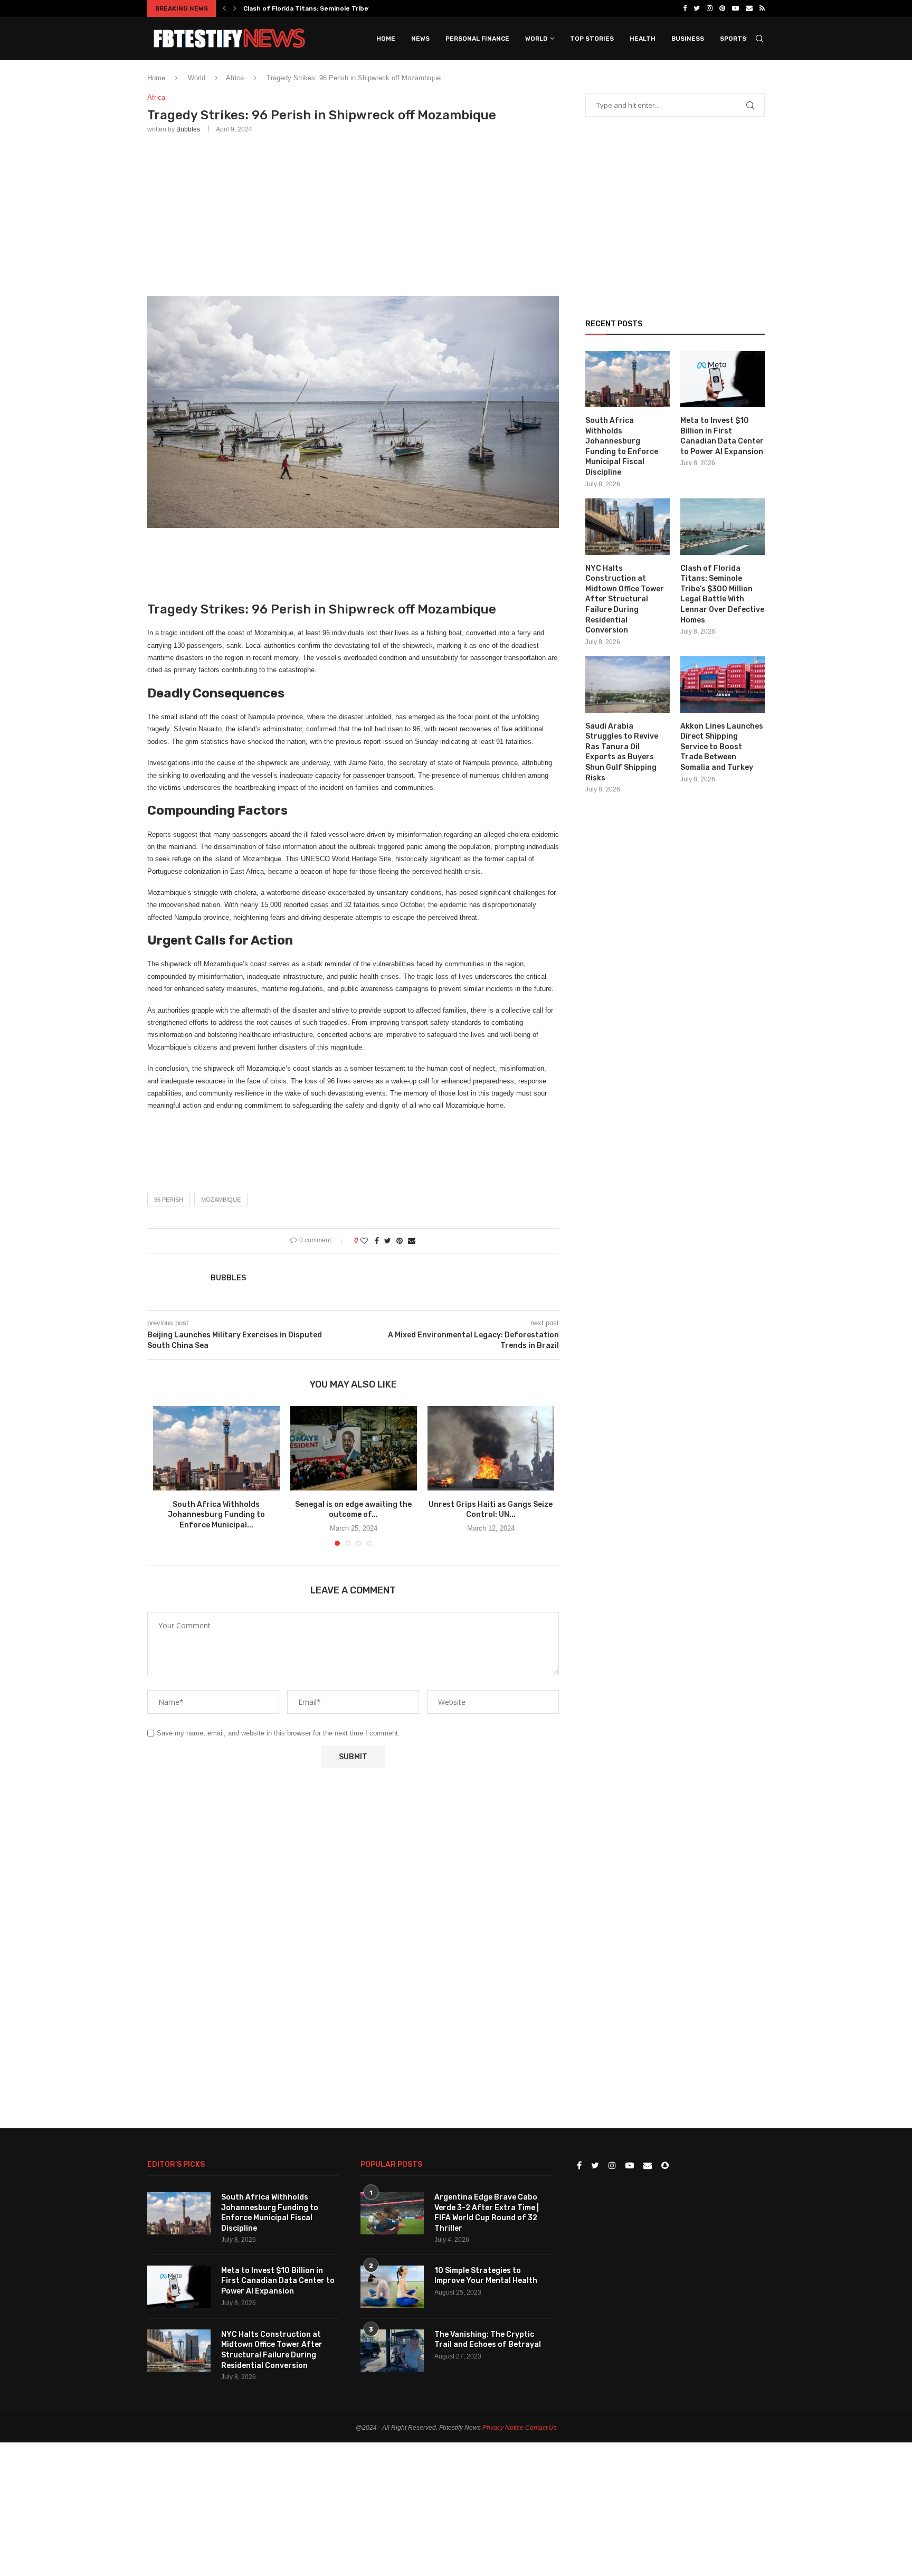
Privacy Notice (503, 2428)
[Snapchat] (665, 2166)
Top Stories (592, 39)
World (536, 39)
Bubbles (188, 129)
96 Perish (169, 1200)
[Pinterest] (722, 8)
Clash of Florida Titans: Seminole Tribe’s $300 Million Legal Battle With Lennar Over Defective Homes (722, 594)
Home (386, 39)
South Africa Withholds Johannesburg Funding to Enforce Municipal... (216, 1515)
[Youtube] (735, 8)
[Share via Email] (412, 1241)
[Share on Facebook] (377, 1241)
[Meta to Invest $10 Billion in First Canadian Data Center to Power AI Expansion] (723, 379)
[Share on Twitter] (388, 1241)
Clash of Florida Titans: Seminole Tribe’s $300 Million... (331, 8)
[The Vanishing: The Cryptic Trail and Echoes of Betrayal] (392, 2351)
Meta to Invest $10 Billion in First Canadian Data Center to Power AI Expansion (722, 436)
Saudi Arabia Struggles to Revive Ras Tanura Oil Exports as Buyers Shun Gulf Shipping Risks (622, 752)
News (420, 39)
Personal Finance (477, 39)
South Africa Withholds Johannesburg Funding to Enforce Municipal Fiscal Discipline (622, 446)
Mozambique (221, 1200)
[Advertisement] (353, 213)
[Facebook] (685, 8)
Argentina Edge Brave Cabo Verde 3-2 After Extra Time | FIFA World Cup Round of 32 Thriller (487, 2213)
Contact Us (541, 2428)
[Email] (749, 8)
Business (688, 39)
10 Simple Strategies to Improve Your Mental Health (486, 2276)
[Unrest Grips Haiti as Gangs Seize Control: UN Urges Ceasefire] (491, 1448)
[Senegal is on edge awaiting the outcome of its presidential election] (354, 1448)
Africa (235, 78)
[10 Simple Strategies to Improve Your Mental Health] (392, 2287)
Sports (733, 39)
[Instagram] (710, 8)
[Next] (235, 8)
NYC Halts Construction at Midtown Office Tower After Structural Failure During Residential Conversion (625, 600)
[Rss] (762, 8)
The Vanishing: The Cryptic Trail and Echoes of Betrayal (488, 2340)
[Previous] (224, 8)
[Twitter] (697, 8)
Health (643, 39)
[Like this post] (364, 1241)
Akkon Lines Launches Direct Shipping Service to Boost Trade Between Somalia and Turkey (722, 747)
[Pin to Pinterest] (400, 1241)
